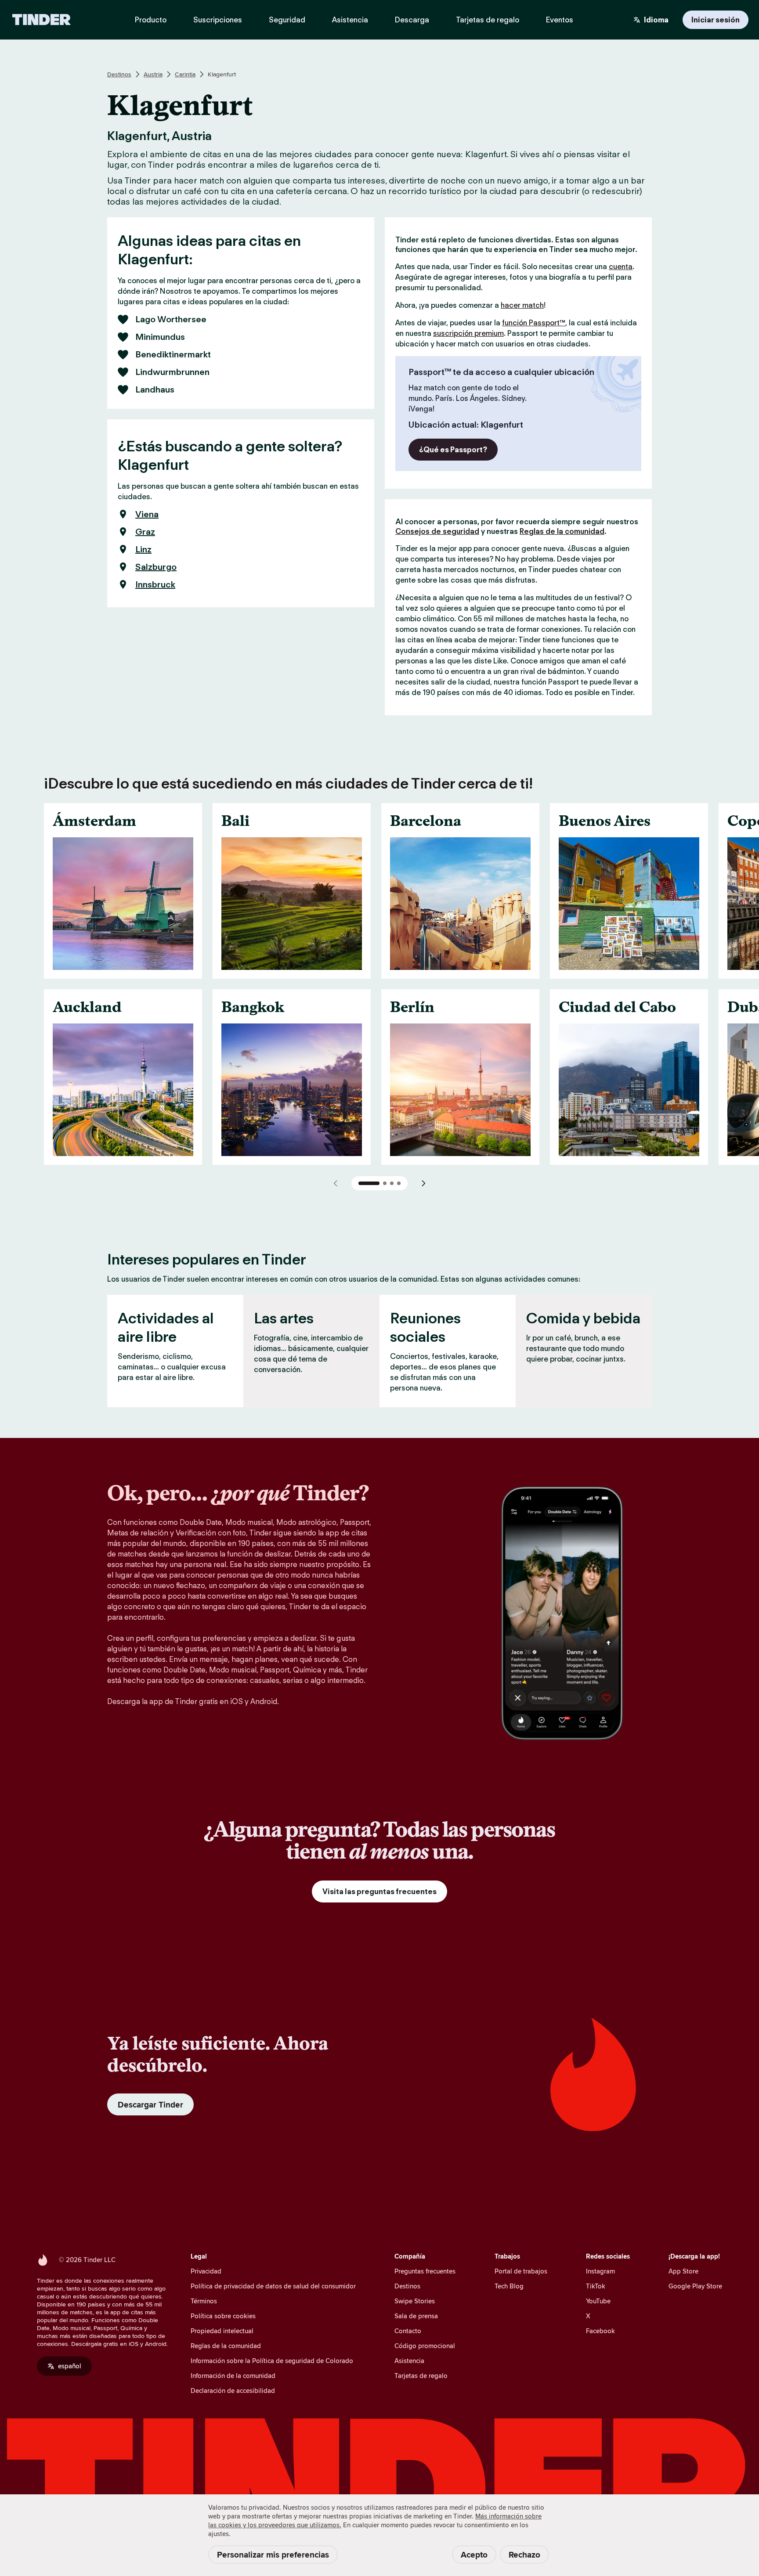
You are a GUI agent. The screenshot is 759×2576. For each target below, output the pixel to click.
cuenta (621, 267)
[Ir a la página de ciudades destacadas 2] (385, 1183)
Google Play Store (695, 2286)
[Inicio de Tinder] (42, 20)
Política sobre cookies (223, 2316)
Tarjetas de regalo (421, 2376)
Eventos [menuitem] (560, 20)
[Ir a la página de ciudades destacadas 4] (399, 1183)
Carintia (185, 74)
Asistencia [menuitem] (350, 20)
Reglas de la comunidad (562, 531)
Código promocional (425, 2346)
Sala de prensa (416, 2316)
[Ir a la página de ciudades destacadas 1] (369, 1183)
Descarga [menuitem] (412, 20)
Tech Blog (509, 2286)
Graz (145, 532)
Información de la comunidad (233, 2376)
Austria (153, 74)
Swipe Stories (415, 2301)
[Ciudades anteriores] (336, 1183)
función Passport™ (534, 323)
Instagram (600, 2271)
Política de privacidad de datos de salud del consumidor (273, 2286)
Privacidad (206, 2271)
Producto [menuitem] (151, 20)
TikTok (596, 2286)
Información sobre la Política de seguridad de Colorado (272, 2361)
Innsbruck (155, 584)
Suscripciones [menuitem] (218, 20)
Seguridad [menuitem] (287, 20)
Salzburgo (156, 567)
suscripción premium (468, 333)
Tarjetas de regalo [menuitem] (488, 20)
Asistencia (409, 2361)
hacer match (522, 305)
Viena (147, 514)
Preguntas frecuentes (425, 2271)
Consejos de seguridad (437, 531)
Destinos (119, 74)
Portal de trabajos (521, 2271)
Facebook (600, 2331)
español (70, 2366)
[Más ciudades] (423, 1183)
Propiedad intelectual (222, 2331)
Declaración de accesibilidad (233, 2390)
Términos (204, 2301)
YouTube (598, 2301)
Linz (143, 549)
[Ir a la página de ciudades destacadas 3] (392, 1183)
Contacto (408, 2331)
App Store (683, 2271)
